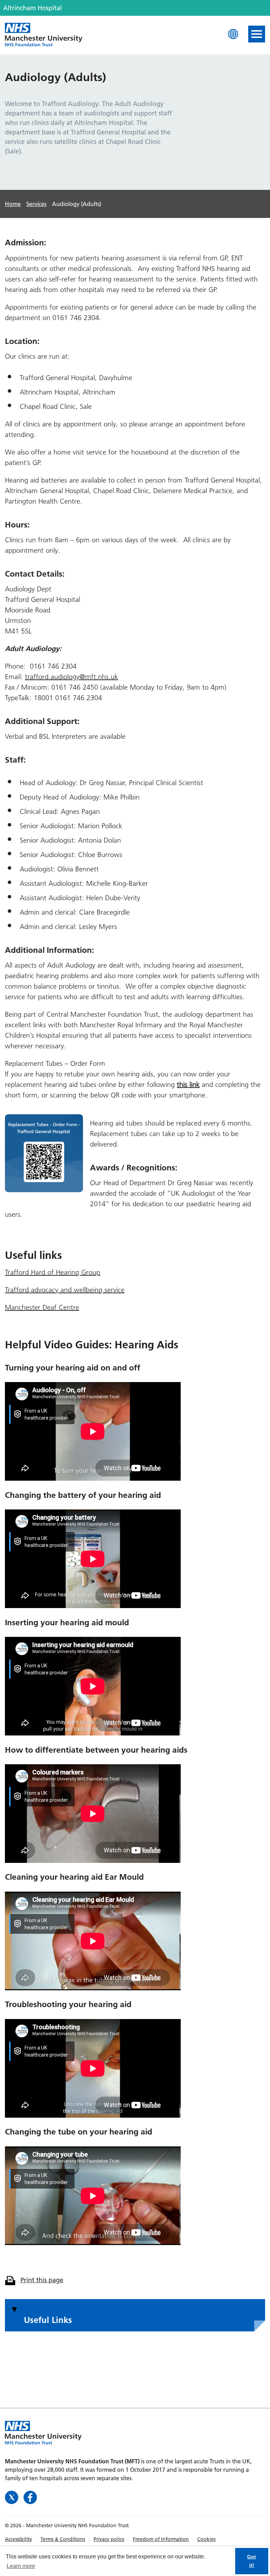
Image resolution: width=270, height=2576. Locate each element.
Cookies (206, 2539)
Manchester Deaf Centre (42, 1307)
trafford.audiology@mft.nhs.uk (72, 677)
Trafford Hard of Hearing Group (53, 1272)
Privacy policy (109, 2539)
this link (188, 1084)
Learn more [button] (21, 2566)
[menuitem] (23, 2539)
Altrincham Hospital (44, 35)
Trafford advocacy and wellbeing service (65, 1290)
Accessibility (18, 2539)
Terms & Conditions (63, 2539)
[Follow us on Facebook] (30, 2497)
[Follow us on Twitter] (12, 2497)
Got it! (252, 2561)
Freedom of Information (161, 2539)
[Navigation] (257, 34)
